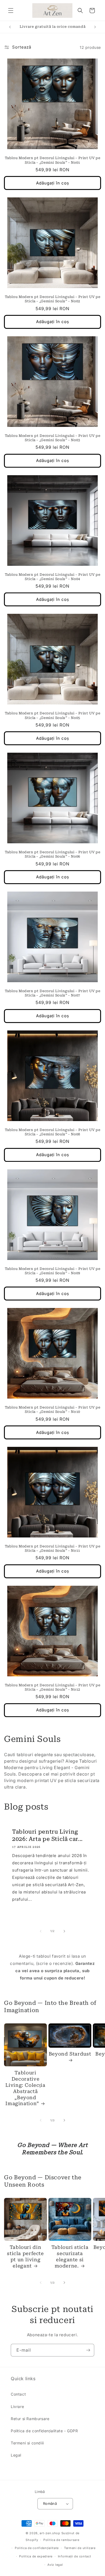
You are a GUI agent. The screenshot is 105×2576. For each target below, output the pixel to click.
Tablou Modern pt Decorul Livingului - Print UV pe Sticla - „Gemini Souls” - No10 (53, 1409)
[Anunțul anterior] (10, 27)
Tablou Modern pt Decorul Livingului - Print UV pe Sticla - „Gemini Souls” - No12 (53, 1687)
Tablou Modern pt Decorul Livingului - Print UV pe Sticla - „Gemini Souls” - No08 (53, 1132)
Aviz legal (55, 2565)
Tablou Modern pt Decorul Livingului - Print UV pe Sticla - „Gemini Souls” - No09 (53, 1271)
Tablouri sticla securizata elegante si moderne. (70, 2256)
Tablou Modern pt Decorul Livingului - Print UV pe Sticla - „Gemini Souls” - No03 (53, 438)
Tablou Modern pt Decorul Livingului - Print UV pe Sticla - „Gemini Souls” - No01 (53, 160)
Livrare (17, 2407)
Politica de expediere (36, 2556)
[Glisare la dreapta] (64, 1931)
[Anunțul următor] (95, 27)
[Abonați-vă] (88, 2350)
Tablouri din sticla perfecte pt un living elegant (25, 2256)
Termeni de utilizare (80, 2548)
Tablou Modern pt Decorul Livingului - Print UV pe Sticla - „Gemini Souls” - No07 (53, 993)
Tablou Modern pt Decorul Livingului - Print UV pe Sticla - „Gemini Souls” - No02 (53, 299)
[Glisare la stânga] (41, 1931)
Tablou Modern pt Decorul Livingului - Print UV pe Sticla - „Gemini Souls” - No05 (53, 715)
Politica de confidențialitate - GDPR (44, 2431)
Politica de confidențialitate (37, 2548)
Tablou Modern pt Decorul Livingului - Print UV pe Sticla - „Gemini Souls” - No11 (53, 1548)
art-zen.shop (50, 2533)
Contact (18, 2394)
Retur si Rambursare (30, 2419)
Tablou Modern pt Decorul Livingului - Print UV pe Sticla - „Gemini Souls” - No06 (53, 854)
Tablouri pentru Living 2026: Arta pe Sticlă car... (47, 1835)
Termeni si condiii (27, 2443)
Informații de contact (75, 2556)
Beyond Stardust (70, 2054)
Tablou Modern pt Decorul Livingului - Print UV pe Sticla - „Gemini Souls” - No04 (53, 577)
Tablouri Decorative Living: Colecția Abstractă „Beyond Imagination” (25, 2088)
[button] (11, 11)
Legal (16, 2455)
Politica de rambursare (61, 2540)
